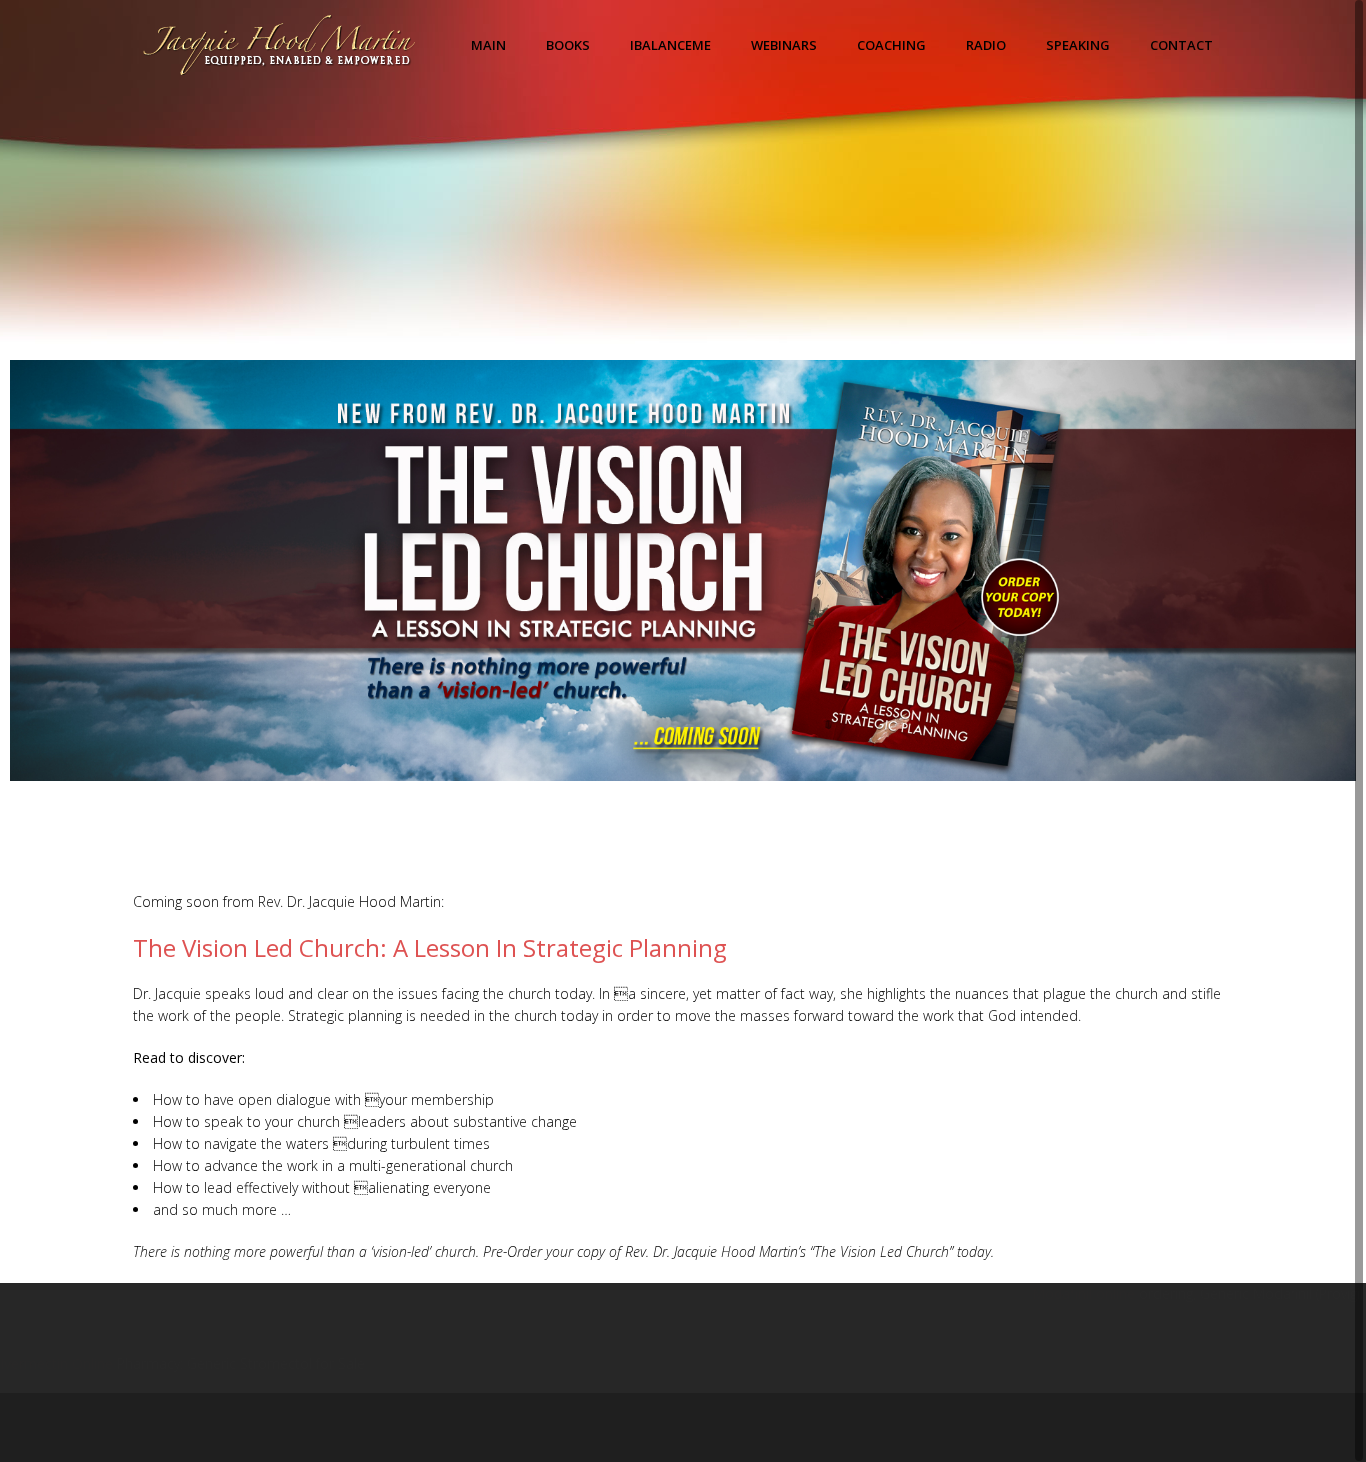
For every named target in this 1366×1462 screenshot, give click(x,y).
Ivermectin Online (56, 1363)
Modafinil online (1083, 1293)
